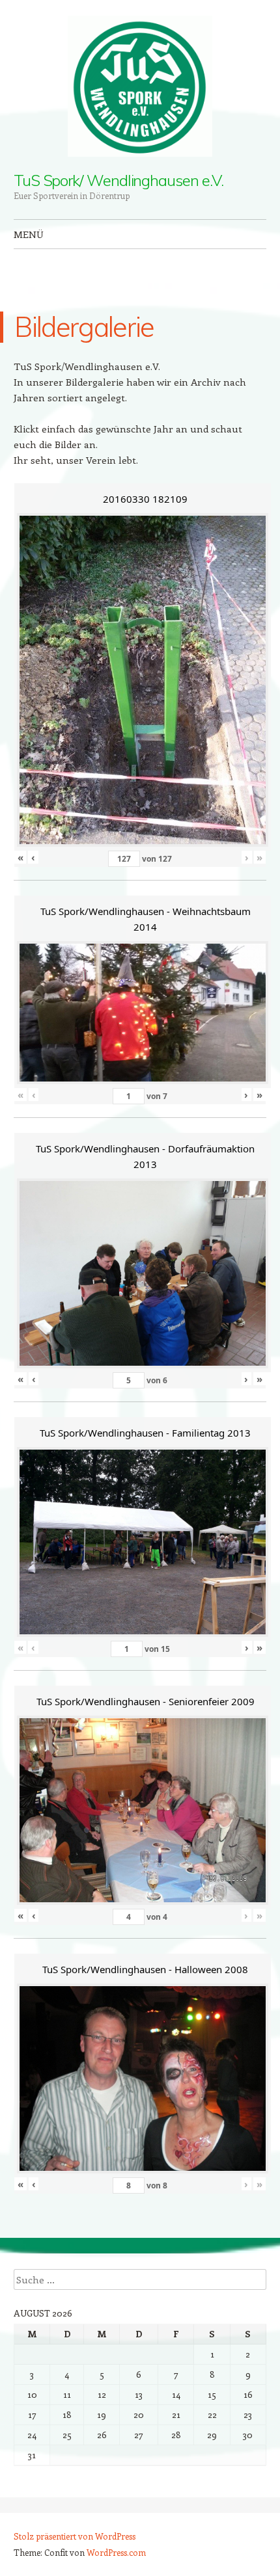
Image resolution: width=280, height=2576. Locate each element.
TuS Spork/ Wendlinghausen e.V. (119, 180)
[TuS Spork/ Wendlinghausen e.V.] (140, 86)
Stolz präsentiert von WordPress (75, 2536)
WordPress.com (116, 2552)
